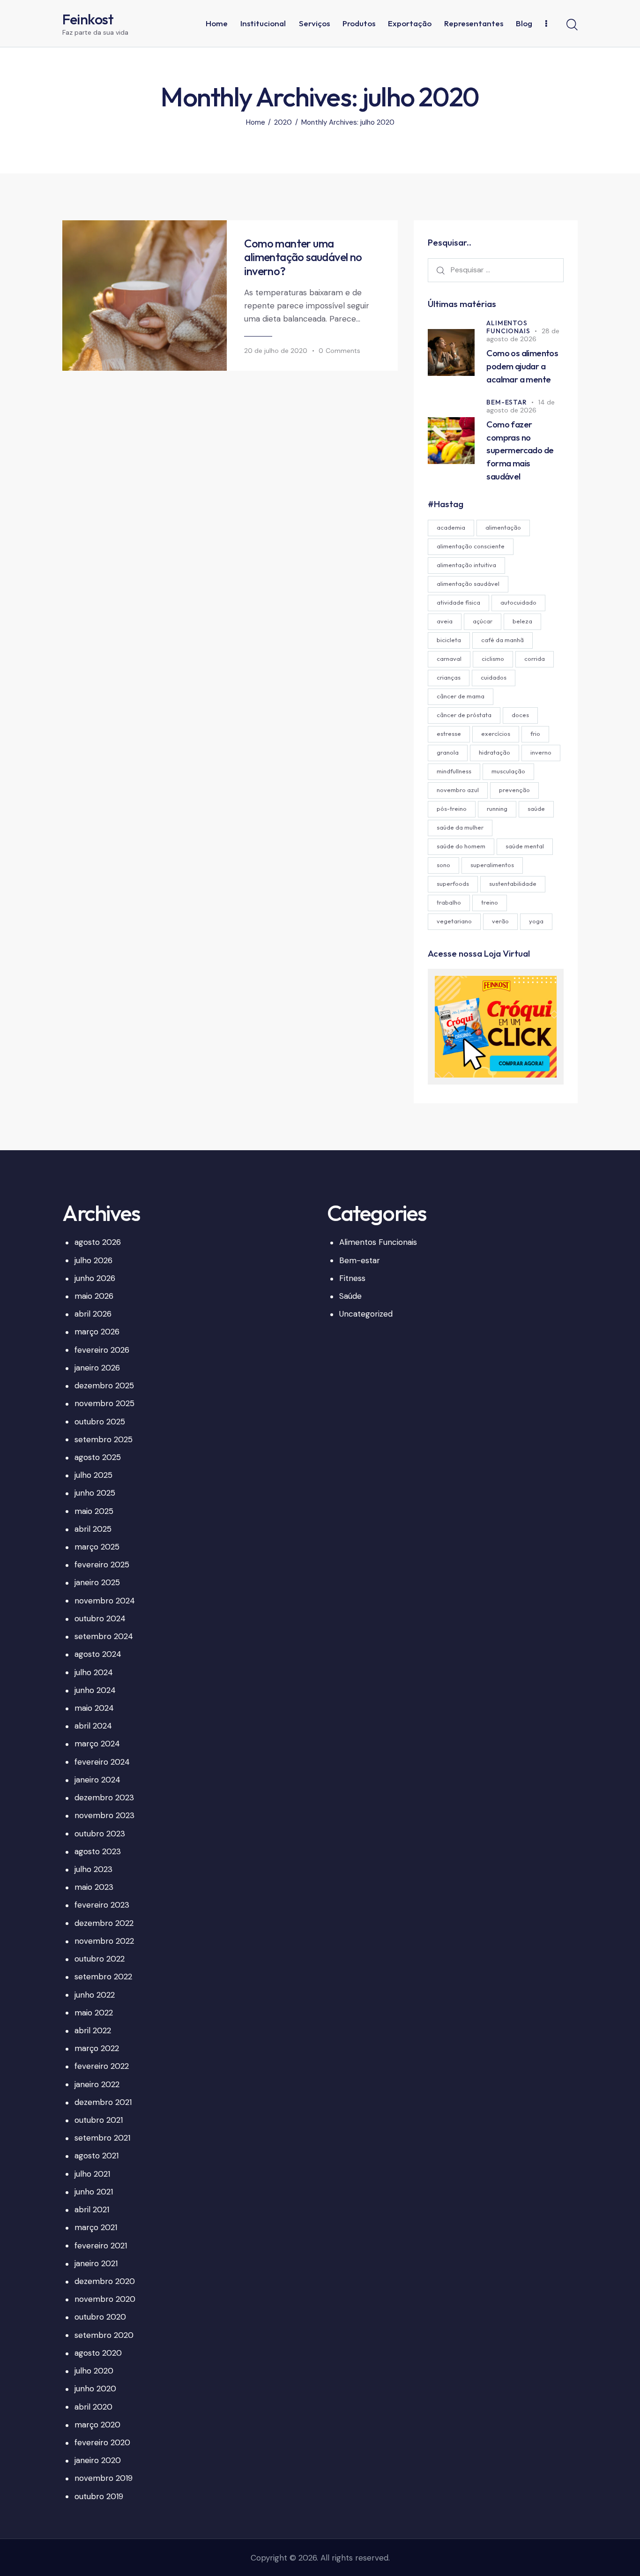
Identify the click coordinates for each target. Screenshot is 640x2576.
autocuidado (518, 602)
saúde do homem (461, 846)
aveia (445, 621)
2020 (283, 123)
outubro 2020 (100, 2317)
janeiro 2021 (96, 2263)
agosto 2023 (98, 1851)
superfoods (453, 884)
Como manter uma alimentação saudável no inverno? (303, 257)
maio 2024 (94, 1708)
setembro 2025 (104, 1439)
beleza (522, 621)
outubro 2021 (99, 2120)
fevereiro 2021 (101, 2246)
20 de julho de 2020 (276, 351)
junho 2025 (95, 1493)
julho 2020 (94, 2371)
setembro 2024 (104, 1636)
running (497, 809)
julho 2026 (93, 1260)
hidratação (495, 752)
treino (490, 902)
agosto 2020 (98, 2353)
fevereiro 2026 (102, 1350)
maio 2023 (94, 1887)
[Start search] (572, 25)
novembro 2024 (105, 1601)
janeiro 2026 (97, 1368)
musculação (508, 771)
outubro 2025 (100, 1422)
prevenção (514, 790)
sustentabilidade (513, 884)
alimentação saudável (468, 584)
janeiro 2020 (98, 2460)
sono (443, 865)
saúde (536, 809)
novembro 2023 (104, 1815)
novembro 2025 (104, 1403)
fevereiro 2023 (102, 1905)
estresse (449, 734)
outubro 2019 (99, 2496)
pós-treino (452, 809)
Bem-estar (506, 402)
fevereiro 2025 (102, 1565)
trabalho (449, 902)
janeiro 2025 (97, 1582)
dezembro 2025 (104, 1385)
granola (448, 752)
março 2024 (97, 1744)
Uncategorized (366, 1314)
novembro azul (458, 790)
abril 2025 (93, 1529)
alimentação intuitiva (466, 565)
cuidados (494, 677)
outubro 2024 (100, 1618)
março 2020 (97, 2425)
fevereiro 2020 (102, 2442)
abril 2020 (93, 2407)
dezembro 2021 (103, 2102)
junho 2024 (95, 1690)
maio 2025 (94, 1511)
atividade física (458, 602)
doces (520, 715)
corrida (535, 659)
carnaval (449, 659)
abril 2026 (93, 1314)
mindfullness (454, 771)
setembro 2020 (104, 2335)
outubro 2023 (100, 1834)
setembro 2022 (103, 1977)
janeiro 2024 (97, 1780)
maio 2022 (94, 2013)
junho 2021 (94, 2192)
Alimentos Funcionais (508, 327)
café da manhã (502, 640)
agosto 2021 (97, 2156)
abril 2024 (93, 1726)
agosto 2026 (98, 1242)
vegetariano (454, 921)
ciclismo (493, 659)
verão (500, 921)
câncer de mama (461, 696)
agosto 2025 (98, 1457)
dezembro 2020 (105, 2281)
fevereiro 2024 (102, 1762)
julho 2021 (92, 2174)
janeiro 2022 (97, 2084)
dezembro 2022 (104, 1923)
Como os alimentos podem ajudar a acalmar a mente (522, 366)
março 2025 (97, 1547)
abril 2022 (93, 2030)
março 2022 (97, 2048)
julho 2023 (93, 1869)
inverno (541, 752)
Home (256, 123)
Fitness (352, 1278)
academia (451, 527)
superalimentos (492, 865)
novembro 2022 (104, 1941)
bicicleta (449, 640)
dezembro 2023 (104, 1797)
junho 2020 (95, 2389)
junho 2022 (95, 1995)
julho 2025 (93, 1475)
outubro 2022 (100, 1959)
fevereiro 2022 (102, 2066)
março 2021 (96, 2227)
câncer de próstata (464, 715)
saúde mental (525, 846)
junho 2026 (95, 1278)
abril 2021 (92, 2209)
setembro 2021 (102, 2138)
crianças (449, 677)
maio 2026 (94, 1296)
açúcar (483, 621)
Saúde (350, 1296)
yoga (536, 921)
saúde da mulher (460, 827)
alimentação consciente (471, 546)
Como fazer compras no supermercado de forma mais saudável (520, 450)
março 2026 (97, 1332)
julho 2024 (94, 1672)
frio (535, 734)
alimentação (503, 527)
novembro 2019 (104, 2478)
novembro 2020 (105, 2299)
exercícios (496, 734)
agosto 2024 (98, 1654)
